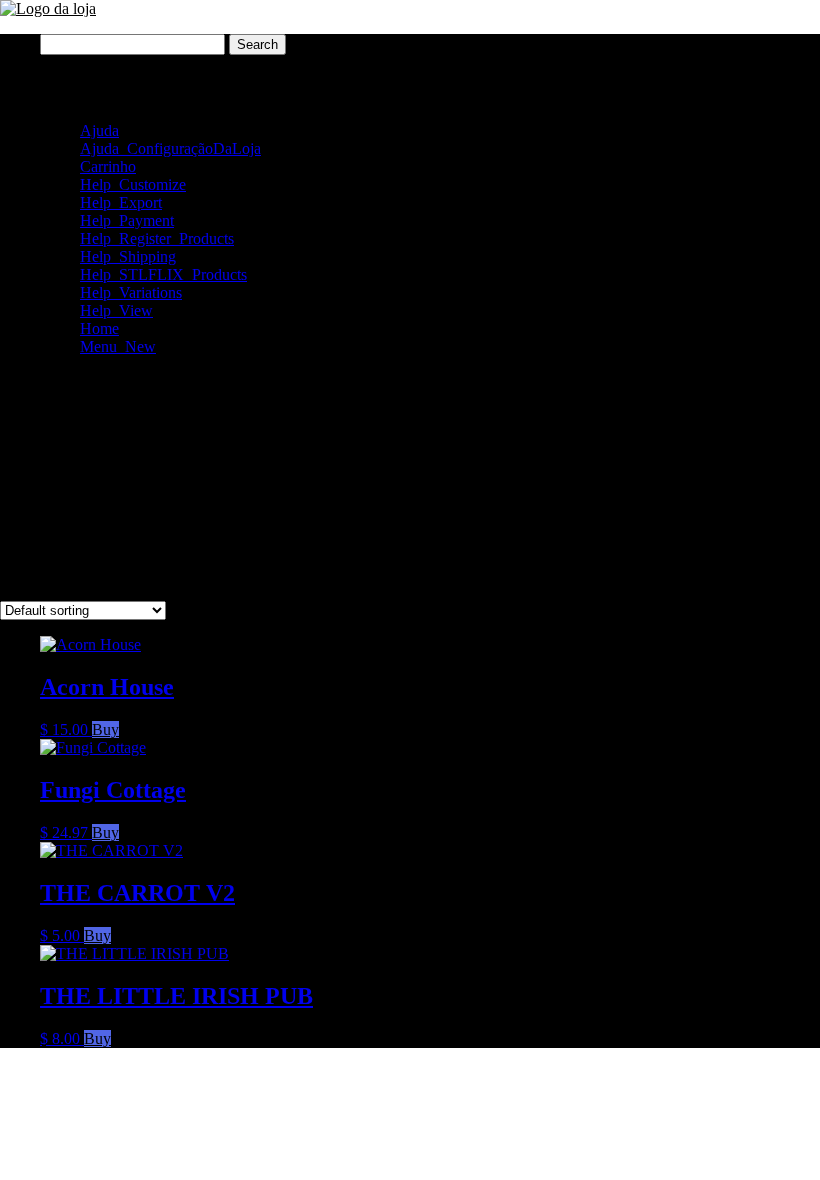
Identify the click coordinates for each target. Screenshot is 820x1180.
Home (99, 328)
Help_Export (121, 202)
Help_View (116, 310)
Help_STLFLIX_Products (163, 274)
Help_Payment (127, 220)
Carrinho (108, 166)
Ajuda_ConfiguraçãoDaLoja (170, 148)
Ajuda (99, 130)
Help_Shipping (128, 256)
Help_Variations (131, 292)
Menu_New (118, 346)
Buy (105, 729)
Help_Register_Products (157, 238)
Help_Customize (133, 184)
